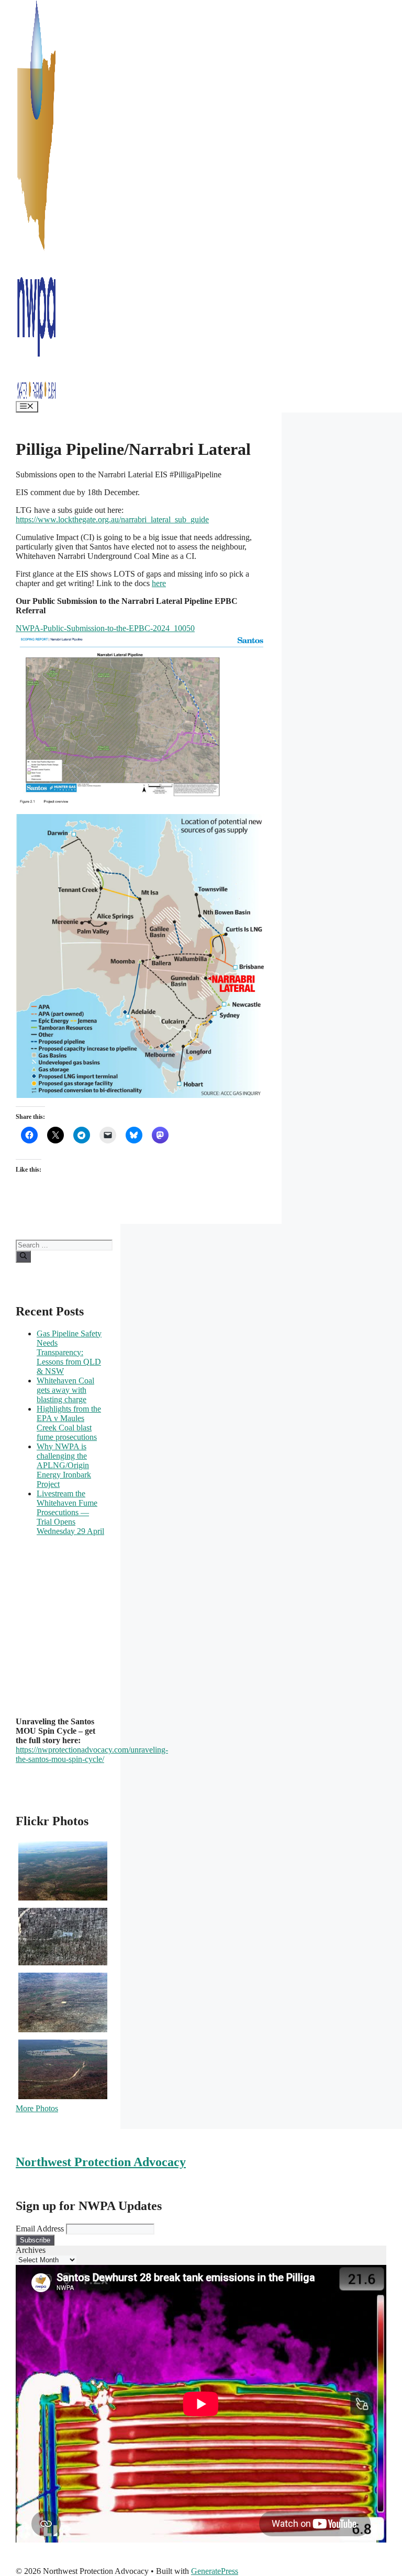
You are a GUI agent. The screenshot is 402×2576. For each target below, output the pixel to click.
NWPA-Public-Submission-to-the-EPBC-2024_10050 (105, 628)
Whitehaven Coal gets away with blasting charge (65, 1390)
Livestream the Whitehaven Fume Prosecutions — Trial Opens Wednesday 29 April (70, 1512)
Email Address (40, 2229)
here (159, 583)
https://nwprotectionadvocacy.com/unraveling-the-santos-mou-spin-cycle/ (92, 1754)
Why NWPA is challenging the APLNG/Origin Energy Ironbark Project (64, 1465)
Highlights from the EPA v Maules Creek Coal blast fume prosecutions (69, 1423)
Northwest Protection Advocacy (101, 2162)
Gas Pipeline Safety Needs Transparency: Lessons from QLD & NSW (69, 1352)
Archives (31, 2250)
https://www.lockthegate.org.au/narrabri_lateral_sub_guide (112, 519)
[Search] (23, 1256)
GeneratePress (215, 2571)
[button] (25, 1621)
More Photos (37, 2108)
